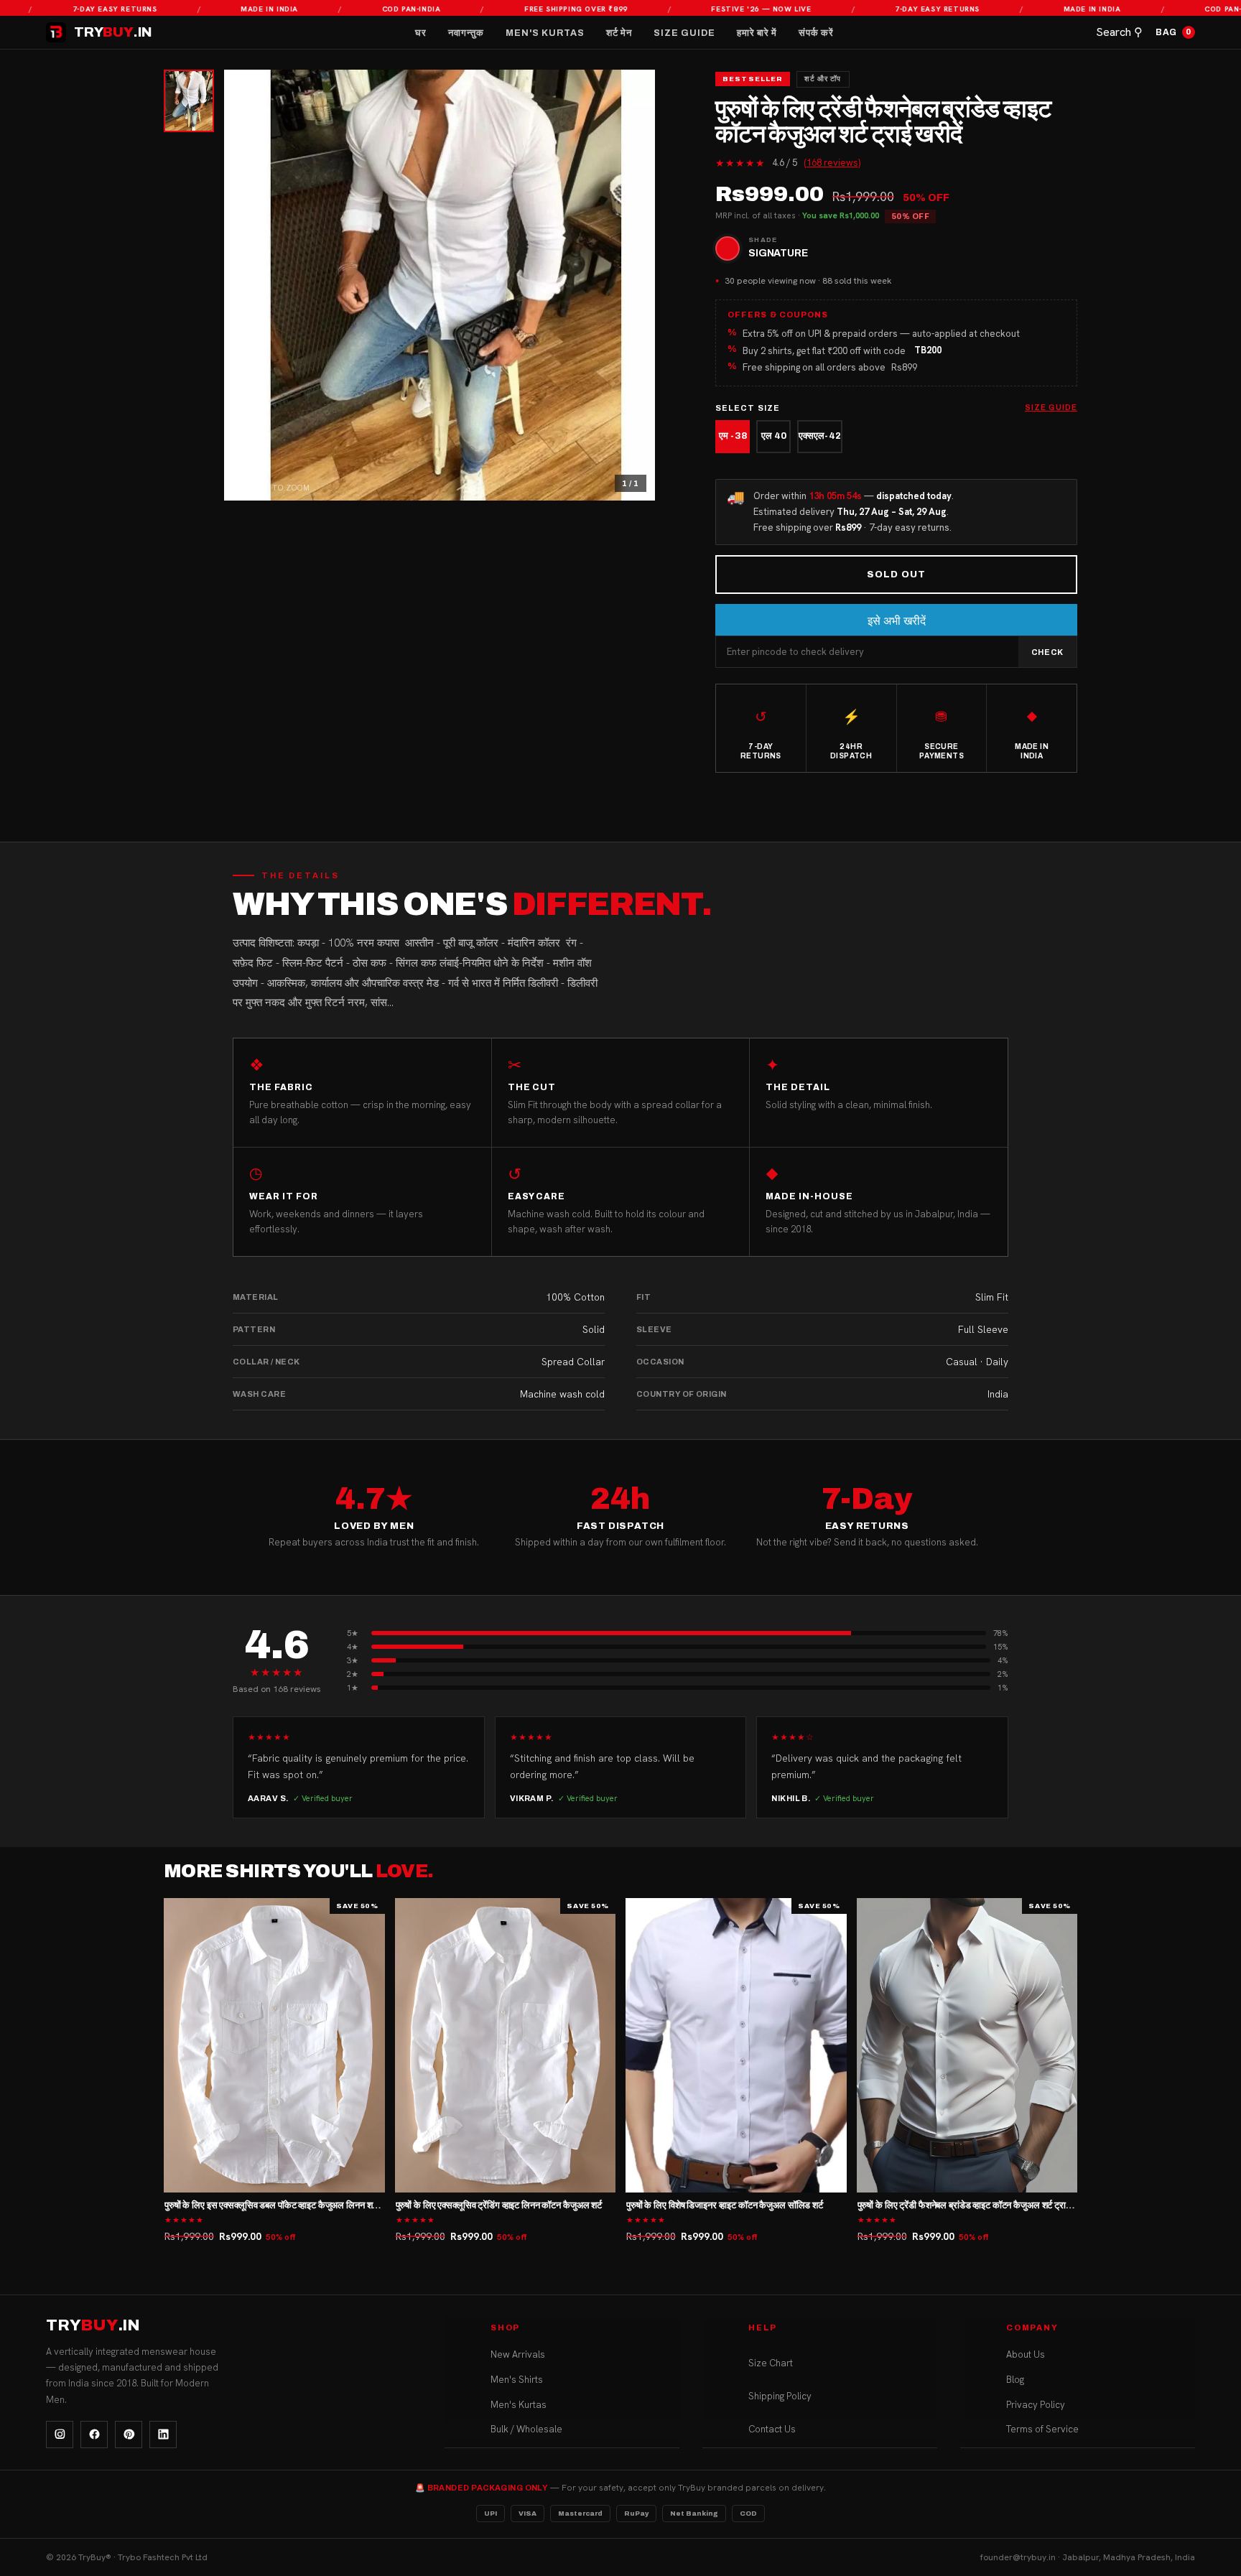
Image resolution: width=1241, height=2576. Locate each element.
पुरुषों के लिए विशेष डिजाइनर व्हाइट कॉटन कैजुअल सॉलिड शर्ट (725, 2205)
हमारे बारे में (757, 33)
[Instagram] (60, 2435)
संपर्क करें (816, 33)
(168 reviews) (832, 163)
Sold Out (896, 575)
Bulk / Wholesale (526, 2429)
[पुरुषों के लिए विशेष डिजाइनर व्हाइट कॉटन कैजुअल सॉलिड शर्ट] (736, 2045)
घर (421, 33)
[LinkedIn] (163, 2435)
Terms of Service (1042, 2429)
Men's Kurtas (545, 33)
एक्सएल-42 (820, 436)
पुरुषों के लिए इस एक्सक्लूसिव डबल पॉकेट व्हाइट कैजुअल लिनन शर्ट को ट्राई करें (292, 2205)
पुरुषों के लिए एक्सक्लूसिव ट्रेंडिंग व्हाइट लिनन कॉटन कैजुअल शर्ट (499, 2205)
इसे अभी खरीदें (897, 621)
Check (1047, 652)
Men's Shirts (517, 2380)
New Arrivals (518, 2354)
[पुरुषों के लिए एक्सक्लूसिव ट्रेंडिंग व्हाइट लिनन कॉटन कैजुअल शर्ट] (506, 2045)
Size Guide (684, 33)
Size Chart (771, 2363)
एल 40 (774, 436)
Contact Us (772, 2429)
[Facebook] (94, 2435)
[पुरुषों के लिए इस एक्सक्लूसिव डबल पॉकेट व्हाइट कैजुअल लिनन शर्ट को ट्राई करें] (274, 2045)
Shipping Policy (780, 2396)
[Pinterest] (129, 2435)
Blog (1015, 2380)
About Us (1026, 2354)
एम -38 (733, 436)
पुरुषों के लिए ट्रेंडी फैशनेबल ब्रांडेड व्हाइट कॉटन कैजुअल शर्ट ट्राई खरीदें (974, 2205)
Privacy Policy (1036, 2405)
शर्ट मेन (619, 33)
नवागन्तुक (466, 33)
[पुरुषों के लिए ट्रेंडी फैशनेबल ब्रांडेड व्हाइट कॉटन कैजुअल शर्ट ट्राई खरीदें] (967, 2045)
